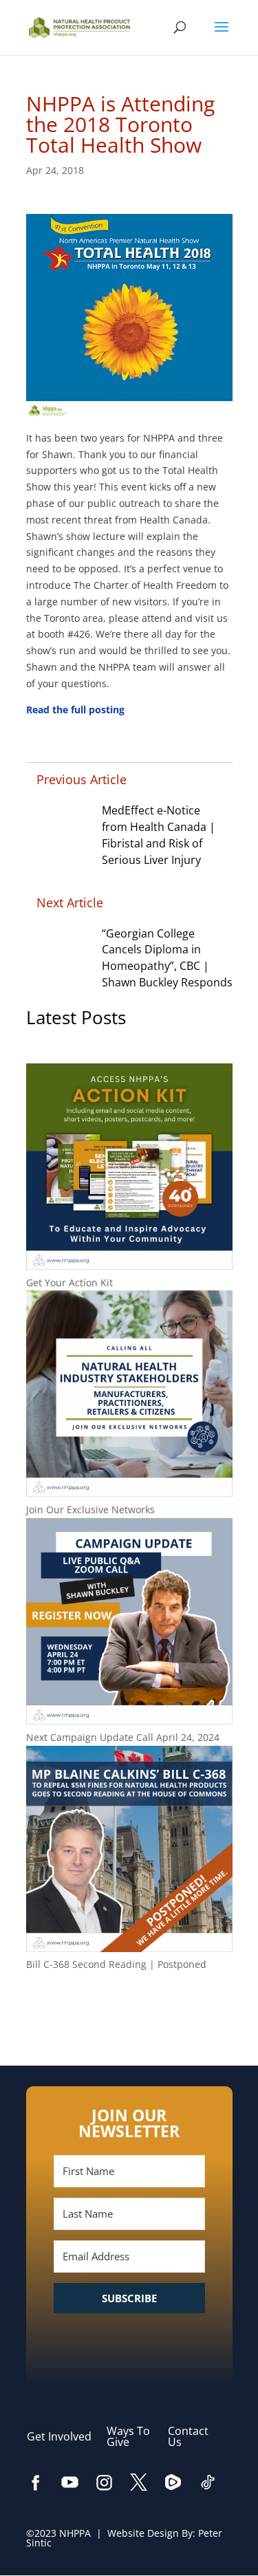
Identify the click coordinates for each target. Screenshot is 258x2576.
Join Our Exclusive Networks (90, 1509)
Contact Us (188, 2436)
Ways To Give (128, 2436)
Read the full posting (75, 710)
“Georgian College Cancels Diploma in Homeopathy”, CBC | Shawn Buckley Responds (167, 958)
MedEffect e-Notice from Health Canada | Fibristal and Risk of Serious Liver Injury (159, 835)
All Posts (129, 2009)
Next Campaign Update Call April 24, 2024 (123, 1737)
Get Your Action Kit (69, 1282)
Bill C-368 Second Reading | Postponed (116, 1964)
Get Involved (66, 2436)
